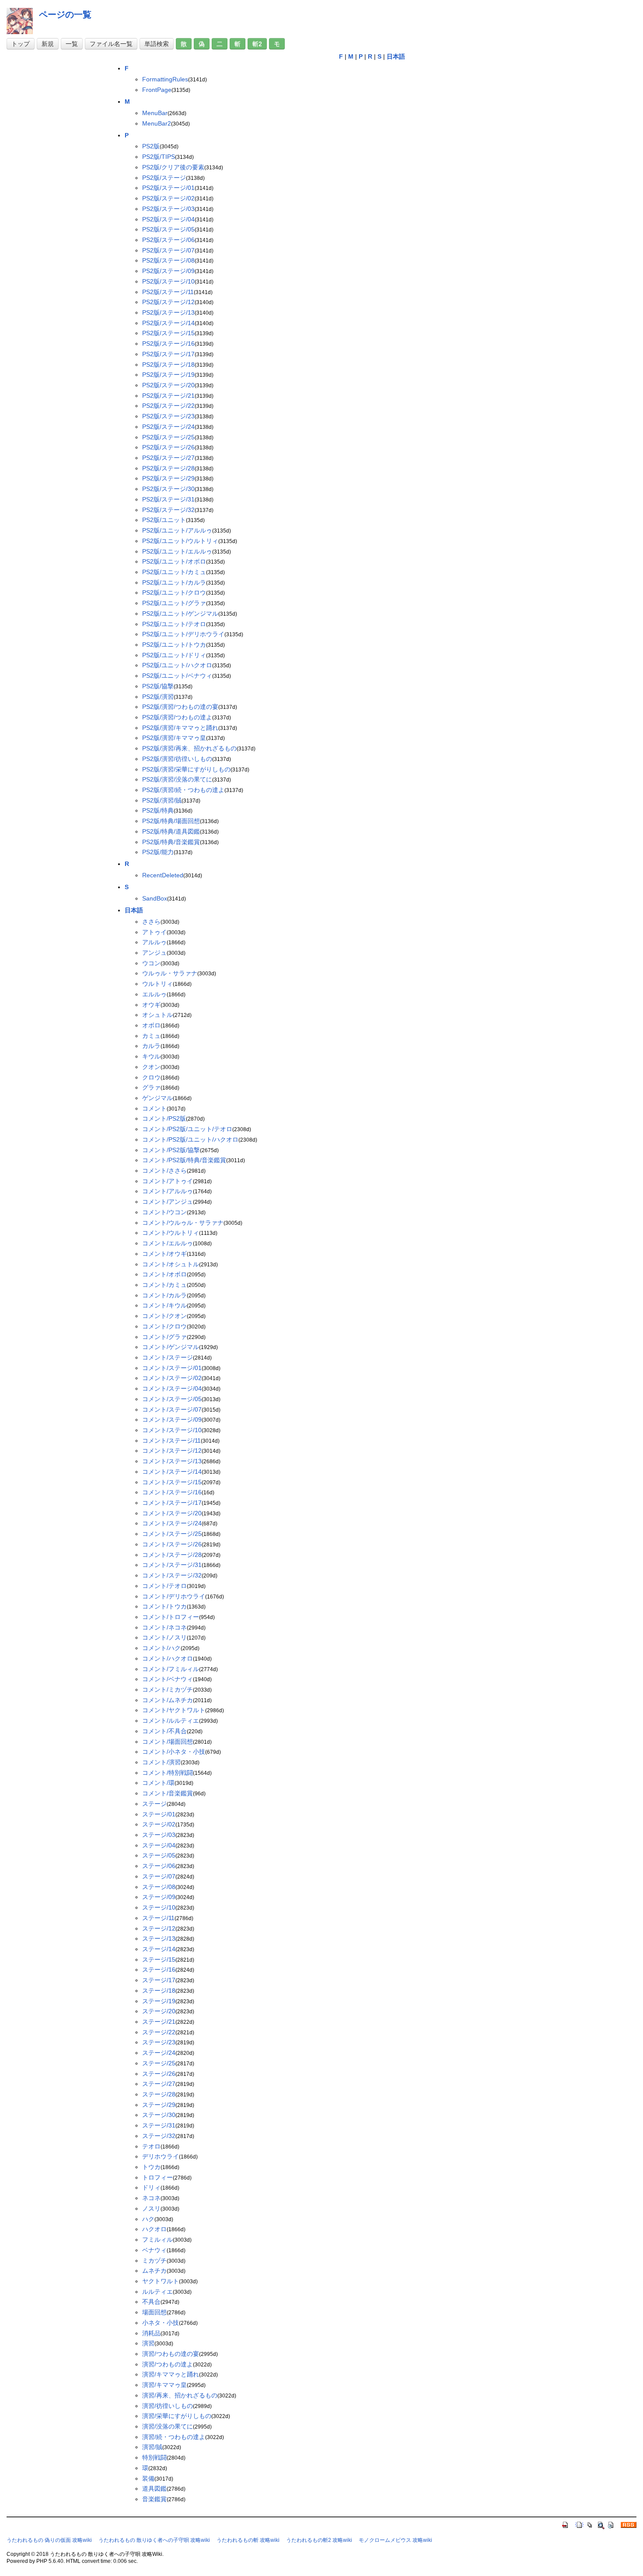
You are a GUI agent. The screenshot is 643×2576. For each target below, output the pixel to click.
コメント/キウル (164, 1305)
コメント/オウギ (164, 1254)
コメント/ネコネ (164, 1627)
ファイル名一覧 (111, 44)
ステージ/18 (159, 1991)
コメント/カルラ (164, 1295)
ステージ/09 (159, 1897)
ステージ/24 (159, 2053)
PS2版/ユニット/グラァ (174, 603)
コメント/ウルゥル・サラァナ (183, 1223)
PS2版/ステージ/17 (168, 354)
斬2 (257, 44)
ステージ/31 (159, 2125)
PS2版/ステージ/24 (168, 427)
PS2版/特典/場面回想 (171, 821)
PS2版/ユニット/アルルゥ (177, 530)
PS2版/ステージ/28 (168, 468)
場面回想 (154, 2312)
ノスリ (151, 2208)
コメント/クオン (164, 1316)
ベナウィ (154, 2250)
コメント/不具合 (164, 1731)
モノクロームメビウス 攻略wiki (395, 2540)
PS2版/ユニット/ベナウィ (177, 676)
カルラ (151, 1046)
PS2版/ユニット (164, 520)
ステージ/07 (159, 1876)
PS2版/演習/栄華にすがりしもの (186, 769)
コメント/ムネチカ (168, 1700)
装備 (148, 2478)
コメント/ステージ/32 (172, 1575)
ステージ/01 (159, 1814)
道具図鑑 (154, 2488)
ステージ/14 (159, 1949)
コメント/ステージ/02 (172, 1378)
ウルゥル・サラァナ (170, 973)
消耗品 (151, 2333)
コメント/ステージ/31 (172, 1565)
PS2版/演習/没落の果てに (177, 779)
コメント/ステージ (168, 1357)
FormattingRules (165, 79)
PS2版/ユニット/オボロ (174, 561)
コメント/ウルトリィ (171, 1233)
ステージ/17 (159, 1980)
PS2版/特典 (158, 810)
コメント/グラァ (164, 1337)
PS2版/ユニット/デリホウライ (183, 634)
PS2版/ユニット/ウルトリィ (180, 541)
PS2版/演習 (158, 697)
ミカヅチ (154, 2261)
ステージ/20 (159, 2011)
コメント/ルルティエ (171, 1721)
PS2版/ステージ (164, 178)
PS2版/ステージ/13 (168, 312)
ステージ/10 (159, 1907)
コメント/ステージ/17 (172, 1503)
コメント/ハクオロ (168, 1658)
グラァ (151, 1087)
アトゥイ (154, 932)
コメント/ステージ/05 (172, 1399)
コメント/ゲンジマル (171, 1347)
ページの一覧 (65, 14)
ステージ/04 (159, 1845)
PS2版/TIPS (159, 157)
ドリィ (151, 2187)
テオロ (151, 2146)
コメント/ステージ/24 (172, 1523)
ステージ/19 (159, 2001)
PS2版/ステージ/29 (168, 478)
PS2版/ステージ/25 (168, 437)
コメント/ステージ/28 (172, 1555)
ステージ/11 (158, 1918)
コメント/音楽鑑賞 (168, 1793)
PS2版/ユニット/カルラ (174, 582)
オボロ (151, 1025)
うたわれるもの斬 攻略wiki (248, 2540)
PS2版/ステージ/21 (168, 396)
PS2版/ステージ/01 (168, 188)
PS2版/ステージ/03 (168, 209)
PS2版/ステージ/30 (168, 489)
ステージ (154, 1804)
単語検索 (157, 44)
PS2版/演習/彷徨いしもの (177, 759)
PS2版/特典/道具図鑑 (171, 831)
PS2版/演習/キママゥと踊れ (180, 728)
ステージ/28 (159, 2094)
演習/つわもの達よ (168, 2364)
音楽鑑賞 (154, 2499)
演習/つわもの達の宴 (171, 2354)
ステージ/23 (159, 2042)
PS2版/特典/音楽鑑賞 (171, 842)
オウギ (151, 1005)
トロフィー (157, 2177)
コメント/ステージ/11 (171, 1440)
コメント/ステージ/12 (172, 1451)
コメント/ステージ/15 (172, 1482)
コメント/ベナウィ (168, 1679)
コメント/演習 (161, 1762)
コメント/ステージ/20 (172, 1513)
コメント (154, 1108)
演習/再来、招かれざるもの (180, 2395)
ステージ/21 (159, 2022)
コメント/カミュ (164, 1285)
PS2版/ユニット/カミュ (174, 572)
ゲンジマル (157, 1098)
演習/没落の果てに (168, 2426)
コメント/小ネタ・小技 (174, 1752)
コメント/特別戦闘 (168, 1773)
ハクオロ (154, 2229)
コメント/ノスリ (164, 1637)
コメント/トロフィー (171, 1617)
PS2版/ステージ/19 (168, 375)
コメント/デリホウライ (174, 1596)
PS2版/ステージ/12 (168, 302)
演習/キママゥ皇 (164, 2385)
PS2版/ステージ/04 (168, 219)
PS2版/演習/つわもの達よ (177, 717)
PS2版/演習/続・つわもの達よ (183, 790)
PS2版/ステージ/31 (168, 499)
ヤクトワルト (161, 2281)
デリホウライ (161, 2156)
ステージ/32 (159, 2136)
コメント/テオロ (164, 1586)
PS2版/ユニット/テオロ (174, 624)
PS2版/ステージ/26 (168, 447)
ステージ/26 (159, 2074)
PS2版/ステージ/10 (168, 281)
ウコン (151, 963)
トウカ (151, 2167)
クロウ (151, 1077)
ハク (148, 2219)
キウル (151, 1056)
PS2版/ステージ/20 (168, 385)
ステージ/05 (159, 1855)
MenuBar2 (157, 123)
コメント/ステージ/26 (172, 1544)
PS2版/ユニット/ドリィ (174, 655)
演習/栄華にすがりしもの (177, 2416)
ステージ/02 (159, 1824)
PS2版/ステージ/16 (168, 343)
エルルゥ (154, 994)
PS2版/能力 (158, 852)
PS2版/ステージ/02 (168, 198)
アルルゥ (154, 942)
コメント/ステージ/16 (172, 1492)
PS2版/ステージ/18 (168, 364)
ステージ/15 (159, 1959)
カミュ (151, 1036)
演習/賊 (152, 2447)
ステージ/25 (159, 2063)
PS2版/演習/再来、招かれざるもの (189, 748)
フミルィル (157, 2240)
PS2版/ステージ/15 (168, 333)
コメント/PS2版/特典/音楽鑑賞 (184, 1160)
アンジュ (154, 953)
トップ (21, 44)
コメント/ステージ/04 (172, 1388)
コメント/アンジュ (168, 1202)
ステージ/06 (159, 1866)
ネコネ (151, 2198)
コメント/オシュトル (171, 1264)
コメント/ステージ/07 (172, 1409)
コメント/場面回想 (168, 1742)
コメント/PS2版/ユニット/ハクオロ (190, 1139)
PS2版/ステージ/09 (168, 271)
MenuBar (155, 113)
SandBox (155, 898)
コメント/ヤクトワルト (174, 1710)
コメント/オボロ (164, 1274)
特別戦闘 (154, 2457)
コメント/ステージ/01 (172, 1368)
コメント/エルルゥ (168, 1243)
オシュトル (157, 1015)
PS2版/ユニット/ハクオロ (177, 665)
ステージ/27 (159, 2084)
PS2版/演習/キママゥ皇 (174, 738)
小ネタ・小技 (161, 2323)
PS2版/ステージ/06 (168, 240)
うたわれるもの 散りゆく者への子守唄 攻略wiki (154, 2540)
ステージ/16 (159, 1970)
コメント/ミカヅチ (168, 1689)
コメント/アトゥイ (168, 1181)
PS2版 (151, 146)
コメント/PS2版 (164, 1118)
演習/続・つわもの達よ (174, 2437)
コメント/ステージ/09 (172, 1419)
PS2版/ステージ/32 (168, 510)
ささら (151, 922)
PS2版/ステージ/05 (168, 229)
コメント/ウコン (164, 1212)
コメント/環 (158, 1783)
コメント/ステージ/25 (172, 1534)
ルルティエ (157, 2292)
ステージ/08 (159, 1887)
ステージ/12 (159, 1928)
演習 (148, 2343)
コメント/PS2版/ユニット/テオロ (187, 1129)
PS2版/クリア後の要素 (173, 167)
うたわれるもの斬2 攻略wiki (319, 2540)
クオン (151, 1067)
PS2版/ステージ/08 (168, 260)
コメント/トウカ (164, 1606)
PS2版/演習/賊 (162, 800)
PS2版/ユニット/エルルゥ (177, 551)
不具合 (151, 2302)
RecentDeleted (163, 875)
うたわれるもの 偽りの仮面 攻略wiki (49, 2540)
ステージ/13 (159, 1938)
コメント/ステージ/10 (172, 1430)
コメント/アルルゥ (168, 1191)
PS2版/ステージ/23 (168, 416)
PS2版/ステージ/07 (168, 250)
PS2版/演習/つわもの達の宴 (180, 707)
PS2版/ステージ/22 (168, 406)
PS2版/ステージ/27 (168, 458)
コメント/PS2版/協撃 (171, 1150)
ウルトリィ (157, 984)
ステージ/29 (159, 2105)
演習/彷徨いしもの (168, 2406)
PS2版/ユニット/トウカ (174, 645)
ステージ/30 (159, 2115)
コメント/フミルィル (171, 1669)
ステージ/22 (159, 2032)
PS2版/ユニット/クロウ (174, 592)
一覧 (72, 44)
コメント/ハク (161, 1648)
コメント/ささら (164, 1171)
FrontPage (157, 90)
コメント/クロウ (164, 1326)
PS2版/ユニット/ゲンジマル (180, 613)
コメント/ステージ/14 (172, 1472)
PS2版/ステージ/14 (168, 323)
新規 (48, 44)
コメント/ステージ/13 (172, 1461)
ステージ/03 (159, 1835)
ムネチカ (154, 2271)
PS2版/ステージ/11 (168, 292)
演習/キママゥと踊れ (171, 2374)
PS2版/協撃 (158, 686)
